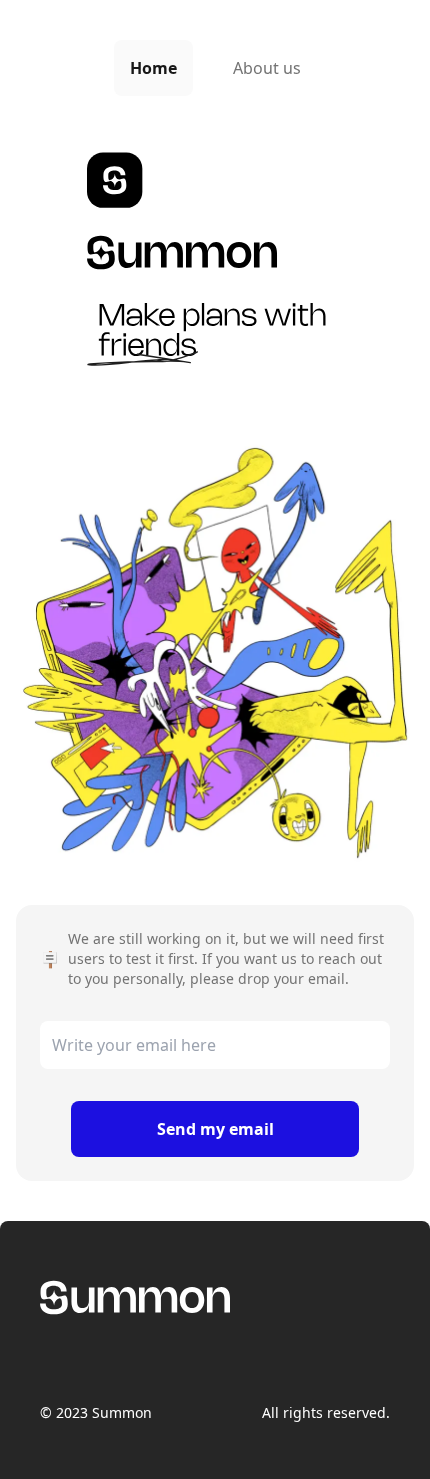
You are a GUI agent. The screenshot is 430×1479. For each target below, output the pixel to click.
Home (153, 68)
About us (267, 68)
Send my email (215, 1129)
